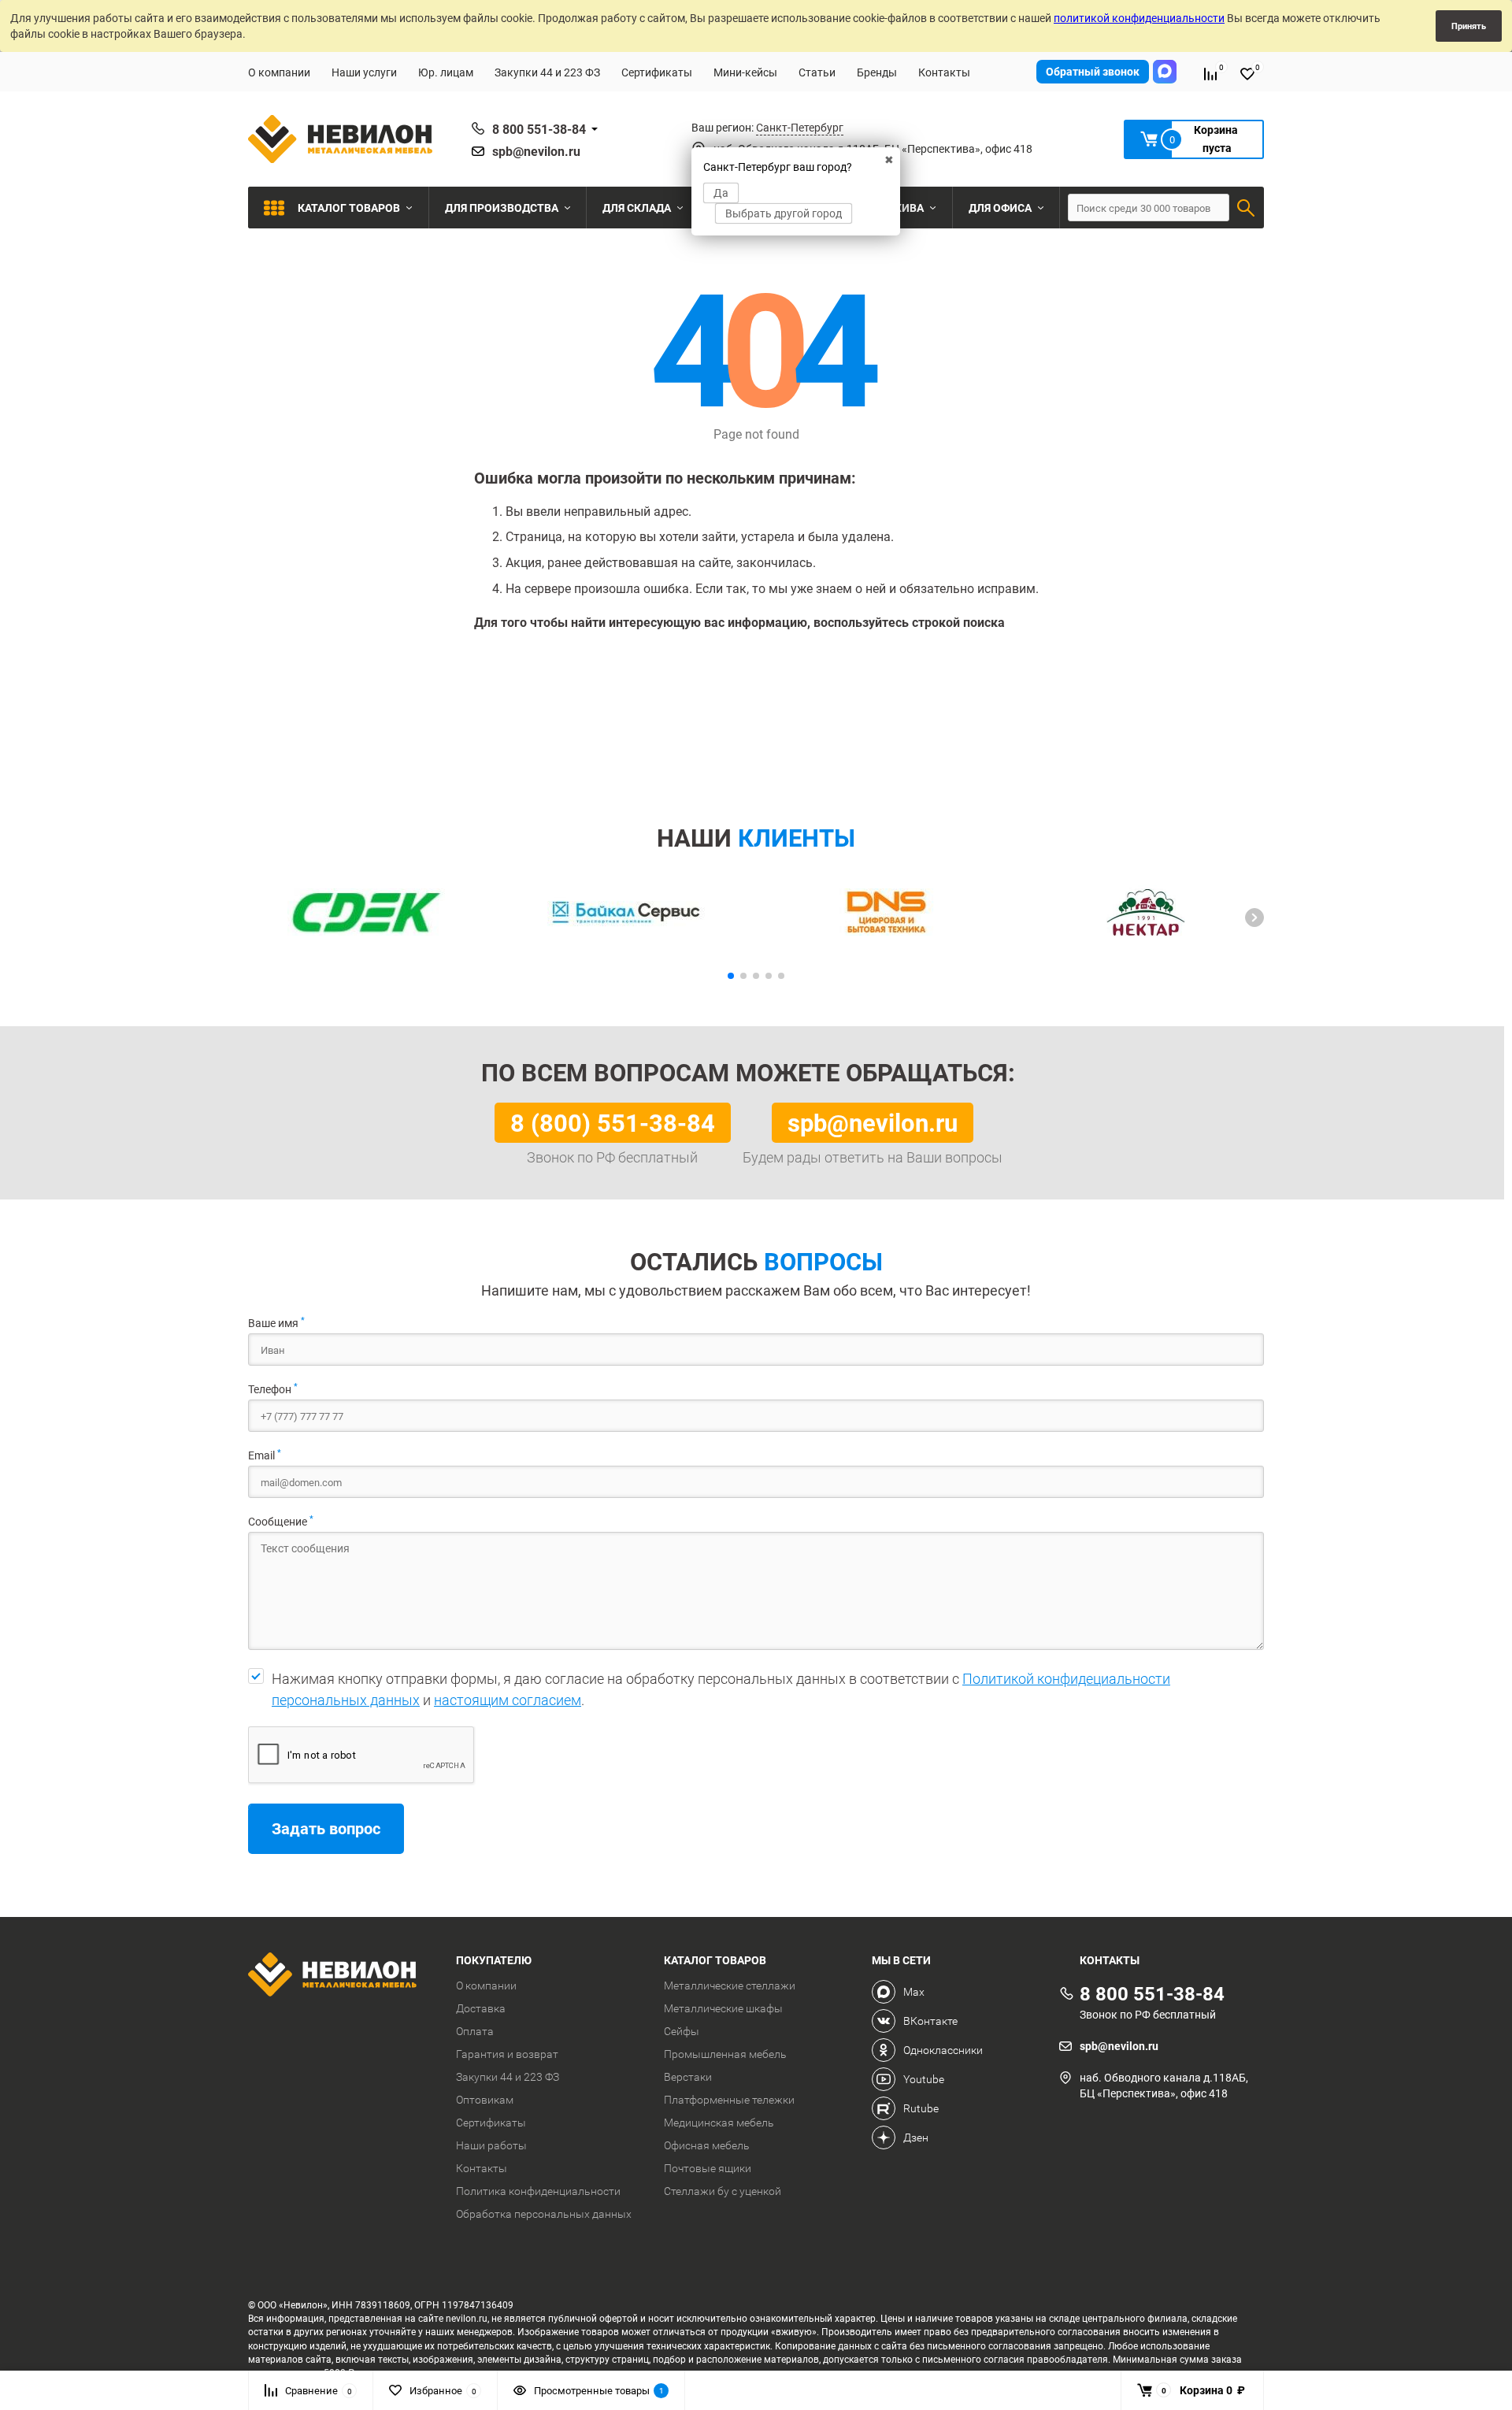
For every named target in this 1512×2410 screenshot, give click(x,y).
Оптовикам (485, 2100)
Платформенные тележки (729, 2100)
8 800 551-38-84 (539, 129)
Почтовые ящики (708, 2168)
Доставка (481, 2008)
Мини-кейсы (745, 72)
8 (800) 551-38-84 (613, 1122)
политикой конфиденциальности (1139, 18)
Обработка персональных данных (544, 2214)
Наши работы (491, 2145)
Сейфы (682, 2031)
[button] (1254, 918)
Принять (1469, 26)
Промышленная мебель (725, 2054)
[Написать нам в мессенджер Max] (1165, 72)
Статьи (817, 72)
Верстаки (688, 2077)
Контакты (944, 72)
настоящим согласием (508, 1700)
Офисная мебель (707, 2145)
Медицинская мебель (719, 2123)
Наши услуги (364, 72)
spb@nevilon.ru (536, 151)
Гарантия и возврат (507, 2054)
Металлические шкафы (723, 2008)
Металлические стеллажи (730, 1985)
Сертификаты (657, 72)
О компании (279, 72)
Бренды (877, 72)
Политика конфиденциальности (538, 2191)
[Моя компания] (340, 1976)
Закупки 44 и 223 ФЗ (547, 72)
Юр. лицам (446, 72)
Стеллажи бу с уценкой (723, 2191)
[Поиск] (1246, 208)
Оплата (475, 2031)
